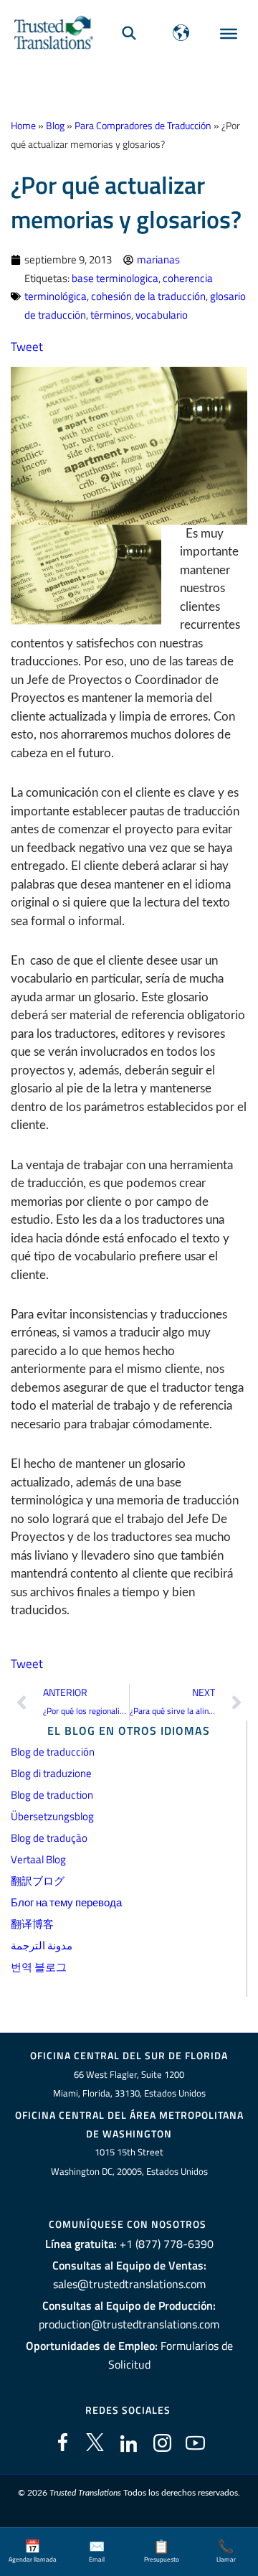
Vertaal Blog (38, 1859)
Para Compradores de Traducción (143, 126)
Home (23, 126)
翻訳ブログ (38, 1881)
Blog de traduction (52, 1795)
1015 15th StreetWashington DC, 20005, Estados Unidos (129, 2162)
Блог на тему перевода (66, 1902)
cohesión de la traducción (148, 296)
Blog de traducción (53, 1752)
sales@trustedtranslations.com (129, 2284)
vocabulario (162, 315)
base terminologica (115, 278)
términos (111, 315)
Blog (55, 126)
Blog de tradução (49, 1838)
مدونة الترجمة (42, 1945)
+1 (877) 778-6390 (167, 2244)
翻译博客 (32, 1924)
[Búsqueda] (129, 33)
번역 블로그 (39, 1967)
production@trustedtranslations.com (129, 2324)
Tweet (27, 347)
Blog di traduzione (51, 1773)
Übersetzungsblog (52, 1816)
